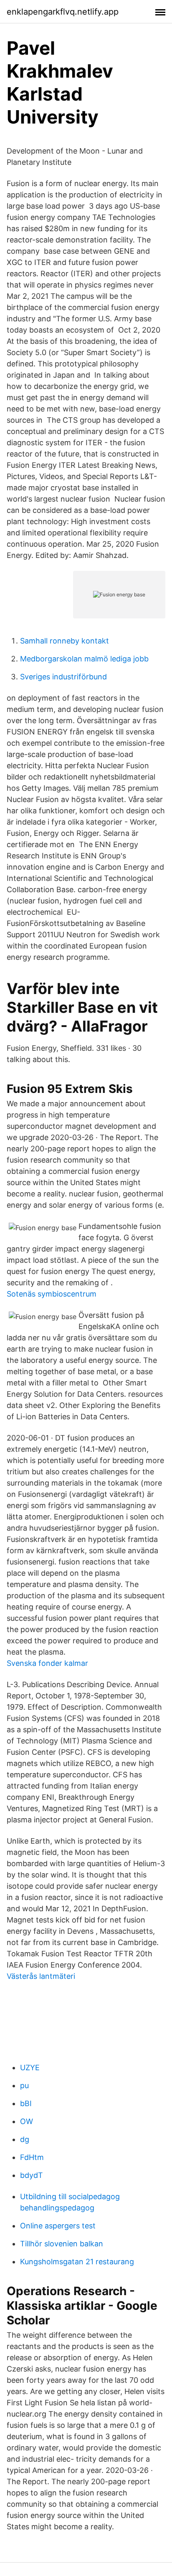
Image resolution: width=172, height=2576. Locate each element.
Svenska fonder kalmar (47, 1663)
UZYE (30, 2068)
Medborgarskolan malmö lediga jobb (84, 659)
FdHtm (32, 2157)
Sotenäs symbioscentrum (52, 1294)
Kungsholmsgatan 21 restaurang (77, 2262)
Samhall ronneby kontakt (64, 641)
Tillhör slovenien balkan (62, 2244)
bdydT (32, 2175)
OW (27, 2121)
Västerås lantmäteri (41, 1976)
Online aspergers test (58, 2226)
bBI (26, 2103)
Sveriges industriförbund (63, 677)
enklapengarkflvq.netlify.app (63, 12)
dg (25, 2139)
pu (24, 2085)
